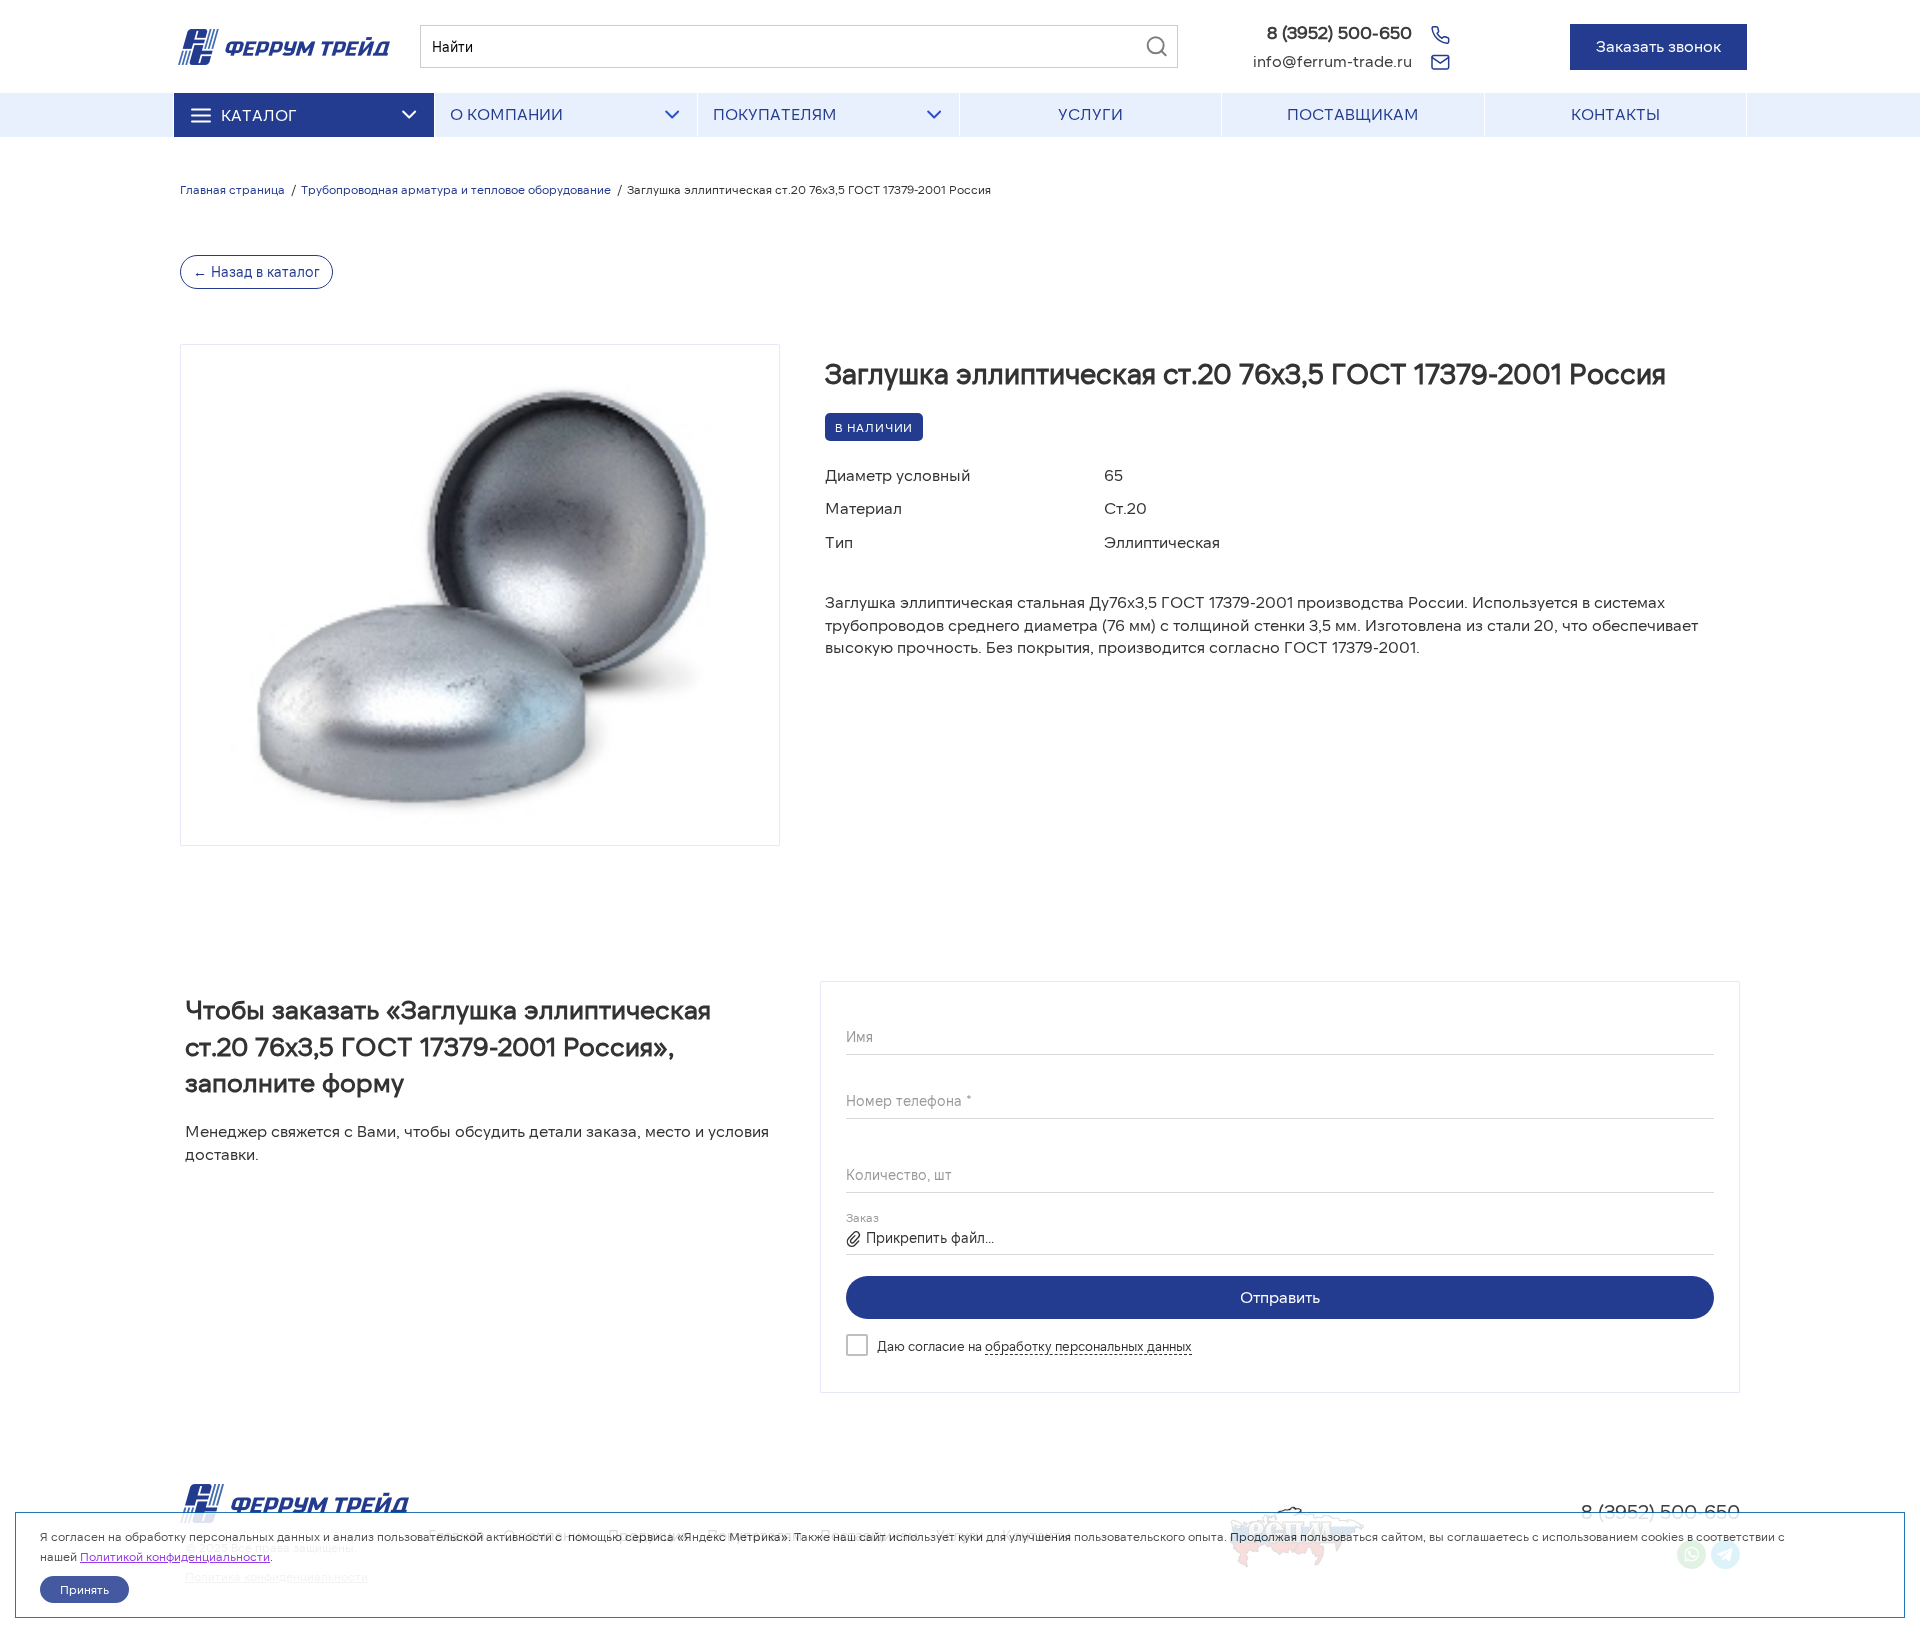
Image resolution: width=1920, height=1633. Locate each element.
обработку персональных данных (1088, 1346)
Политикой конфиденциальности (175, 1556)
